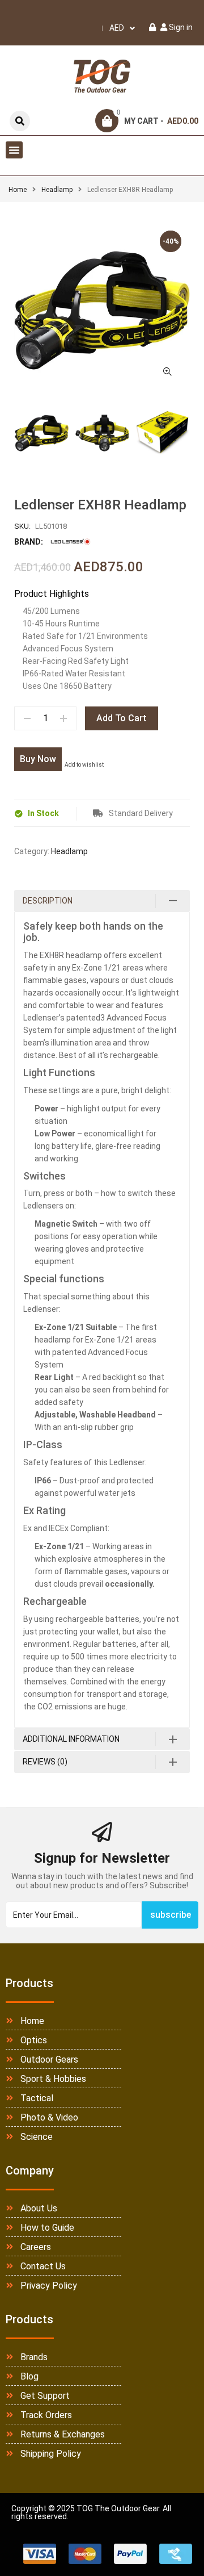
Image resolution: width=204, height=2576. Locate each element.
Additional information (71, 1739)
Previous (14, 434)
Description (48, 901)
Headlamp (57, 190)
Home (18, 190)
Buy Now (38, 759)
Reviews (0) (45, 1762)
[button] (14, 150)
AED (117, 28)
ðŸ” (167, 371)
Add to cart (122, 718)
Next (190, 434)
